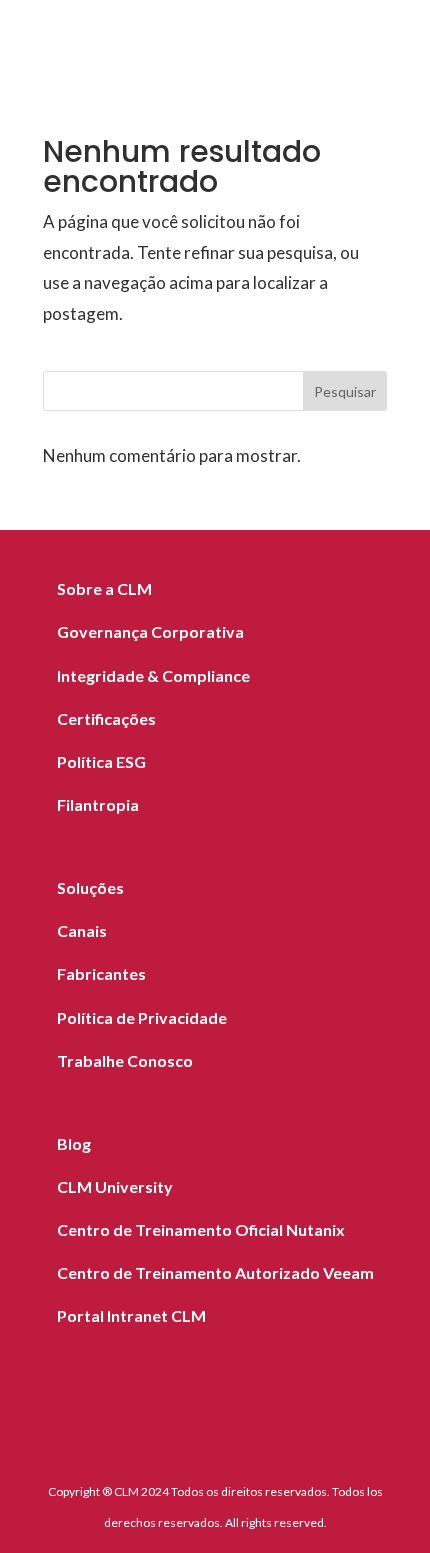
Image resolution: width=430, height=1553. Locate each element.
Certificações (106, 718)
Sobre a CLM (104, 588)
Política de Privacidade (142, 1017)
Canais (82, 930)
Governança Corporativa (150, 631)
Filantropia (98, 804)
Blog (74, 1143)
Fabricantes (101, 973)
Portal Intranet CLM (131, 1315)
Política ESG (101, 761)
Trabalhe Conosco (125, 1060)
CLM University (115, 1186)
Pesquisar (345, 391)
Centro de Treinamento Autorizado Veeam (215, 1272)
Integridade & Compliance (153, 675)
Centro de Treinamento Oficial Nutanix (201, 1229)
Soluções (90, 887)
